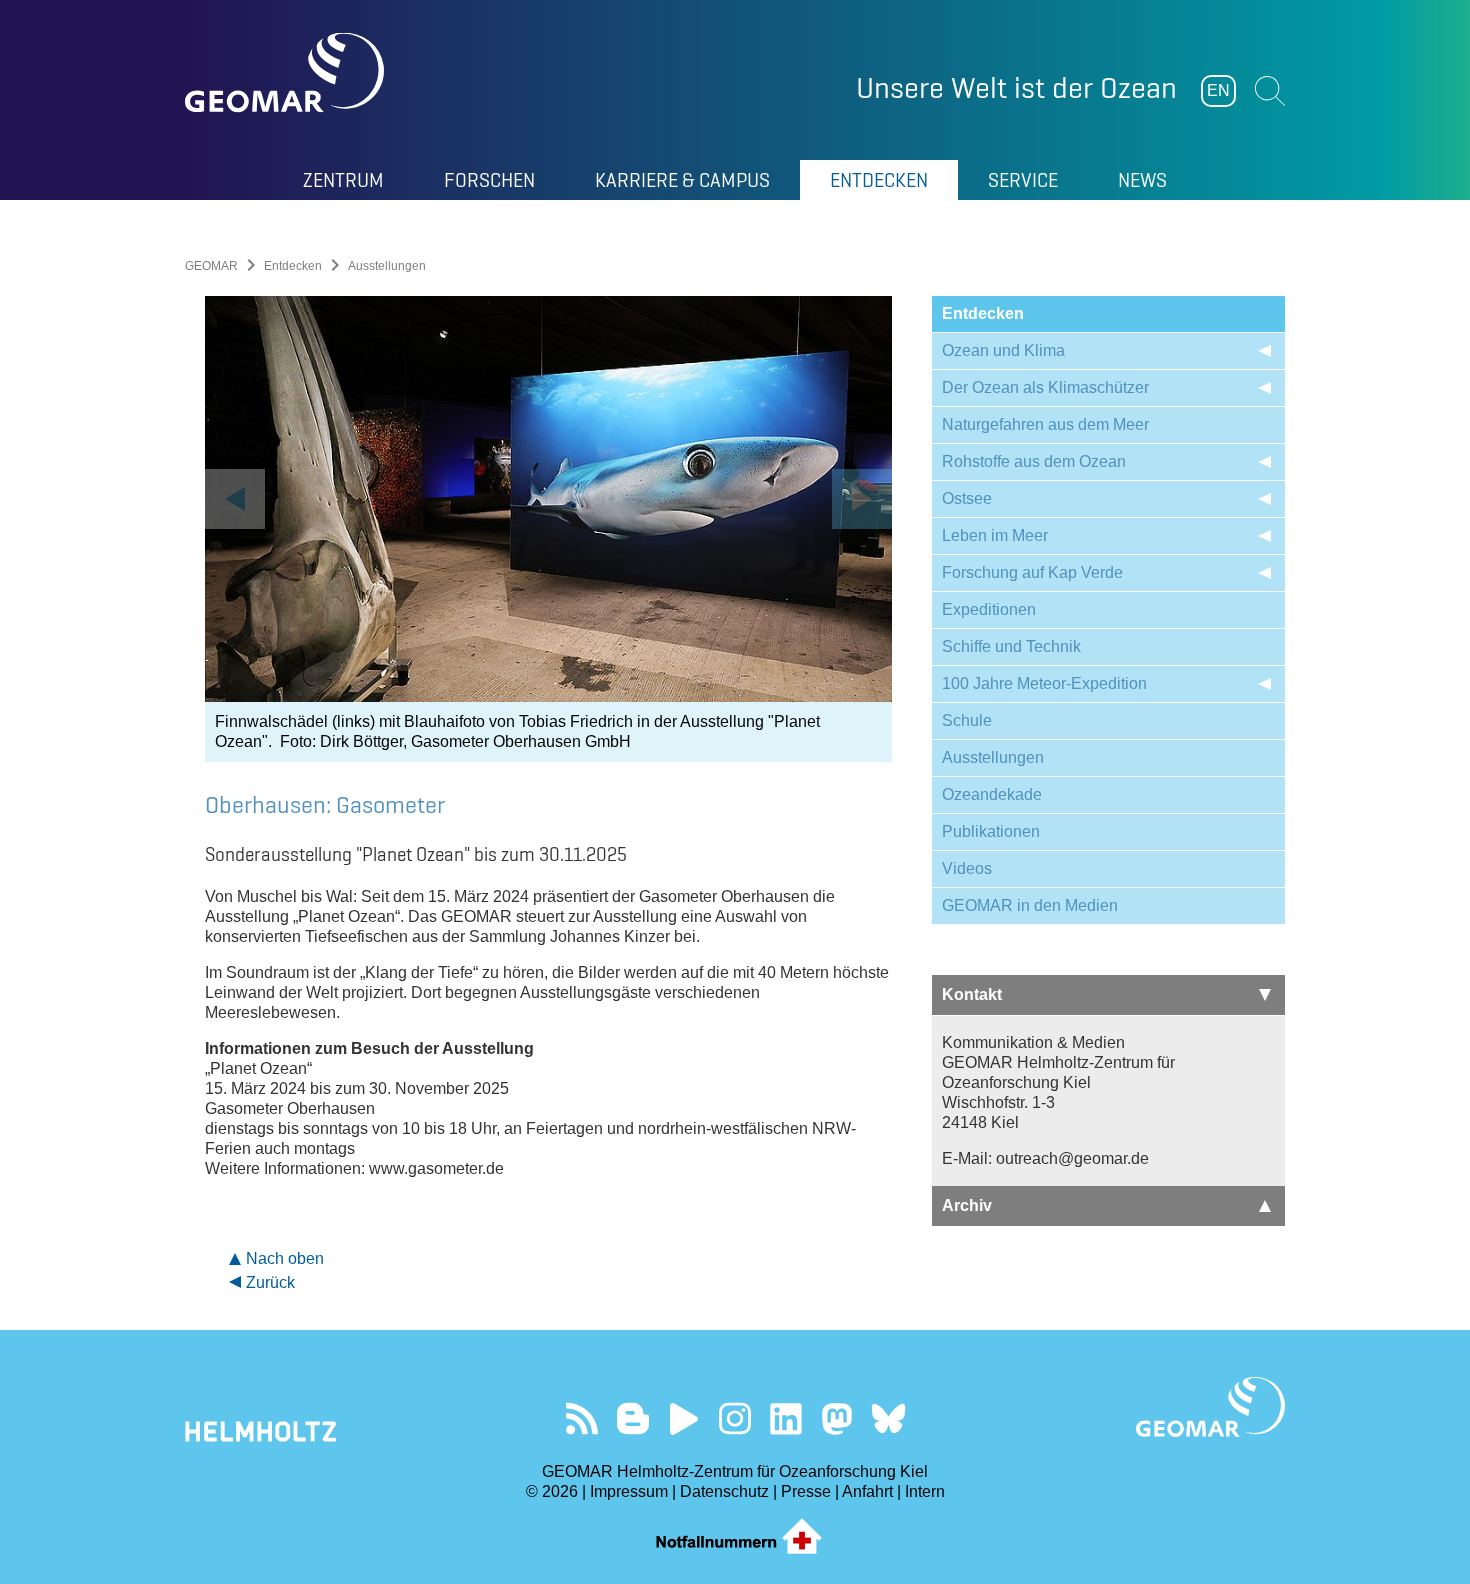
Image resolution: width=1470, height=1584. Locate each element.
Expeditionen (989, 609)
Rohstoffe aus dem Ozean (1034, 461)
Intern (925, 1491)
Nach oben (285, 1258)
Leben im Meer (995, 535)
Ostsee (967, 498)
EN (1218, 90)
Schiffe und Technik (1011, 646)
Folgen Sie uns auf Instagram (735, 1418)
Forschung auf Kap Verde (1032, 572)
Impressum (629, 1491)
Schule (967, 720)
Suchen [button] (1270, 91)
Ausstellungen (993, 757)
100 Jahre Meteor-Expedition (1044, 683)
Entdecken (293, 266)
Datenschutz (724, 1491)
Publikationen (991, 831)
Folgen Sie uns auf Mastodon (837, 1418)
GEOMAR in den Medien (1030, 905)
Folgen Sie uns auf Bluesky (888, 1418)
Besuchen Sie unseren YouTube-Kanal (684, 1418)
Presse (806, 1491)
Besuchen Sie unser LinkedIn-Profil (786, 1418)
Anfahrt (867, 1491)
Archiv (967, 1205)
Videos (967, 868)
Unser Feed (582, 1418)
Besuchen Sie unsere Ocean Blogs (633, 1418)
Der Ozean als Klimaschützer (1045, 387)
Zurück (270, 1282)
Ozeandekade (992, 794)
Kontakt (972, 994)
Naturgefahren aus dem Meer (1045, 424)
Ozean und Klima (1003, 350)
